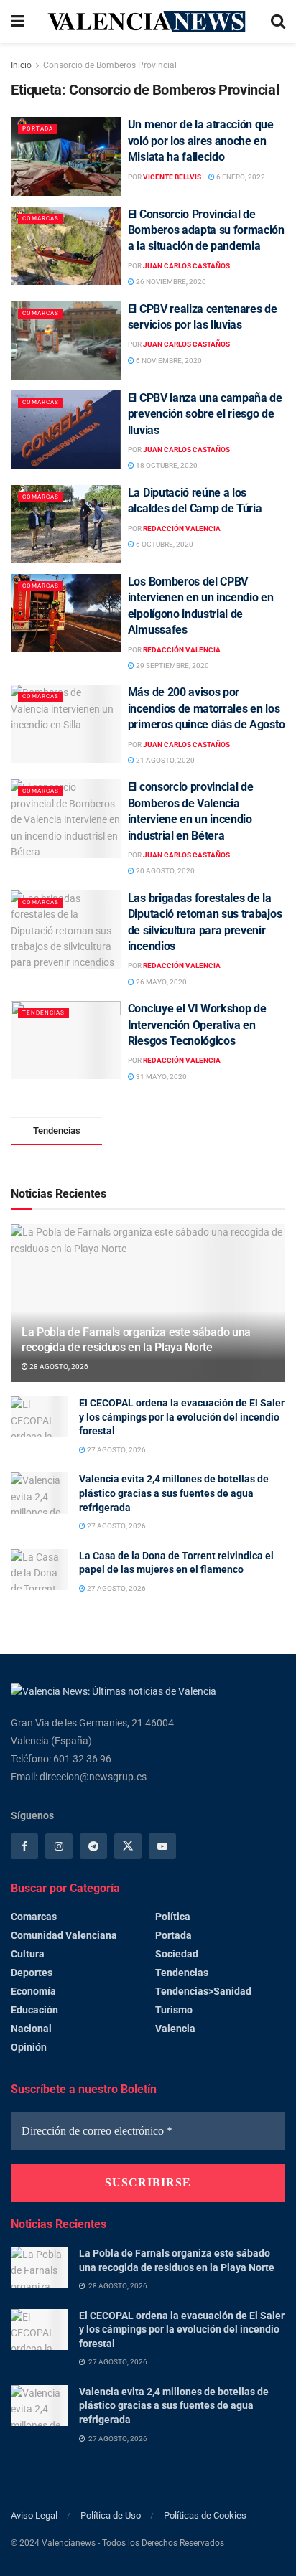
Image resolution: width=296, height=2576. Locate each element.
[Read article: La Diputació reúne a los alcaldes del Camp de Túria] (66, 524)
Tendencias (43, 1013)
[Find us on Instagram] (59, 1846)
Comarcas (41, 218)
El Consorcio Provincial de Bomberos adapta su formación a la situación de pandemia (206, 230)
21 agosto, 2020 (165, 760)
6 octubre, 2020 (164, 544)
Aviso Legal (34, 2515)
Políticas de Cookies (205, 2515)
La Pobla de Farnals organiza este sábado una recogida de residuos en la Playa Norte (136, 1340)
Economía (33, 1991)
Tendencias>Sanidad (203, 1991)
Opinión (29, 2047)
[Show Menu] (18, 22)
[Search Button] (278, 22)
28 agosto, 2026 (58, 1367)
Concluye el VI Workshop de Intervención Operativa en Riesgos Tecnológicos (197, 1025)
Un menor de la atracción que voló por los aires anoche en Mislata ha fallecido (201, 141)
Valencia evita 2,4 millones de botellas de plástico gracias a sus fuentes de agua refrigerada (174, 1493)
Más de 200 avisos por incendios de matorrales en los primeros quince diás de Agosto (206, 708)
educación (34, 2010)
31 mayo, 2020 (161, 1077)
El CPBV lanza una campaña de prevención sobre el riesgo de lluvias (205, 414)
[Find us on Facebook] (24, 1846)
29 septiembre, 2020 (172, 666)
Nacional (31, 2029)
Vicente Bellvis (172, 177)
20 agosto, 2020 (165, 871)
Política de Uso (111, 2515)
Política (173, 1917)
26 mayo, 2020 (161, 982)
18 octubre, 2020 (166, 465)
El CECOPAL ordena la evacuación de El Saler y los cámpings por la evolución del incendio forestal (182, 1417)
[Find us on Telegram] (93, 1846)
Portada (38, 129)
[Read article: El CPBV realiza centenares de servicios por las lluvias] (66, 340)
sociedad (177, 1954)
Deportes (32, 1973)
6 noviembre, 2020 (168, 361)
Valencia (175, 2029)
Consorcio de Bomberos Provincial (110, 65)
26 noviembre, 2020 (170, 282)
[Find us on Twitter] (128, 1846)
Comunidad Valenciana (64, 1935)
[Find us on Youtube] (162, 1846)
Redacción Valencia (182, 528)
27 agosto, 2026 (116, 1450)
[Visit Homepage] (148, 21)
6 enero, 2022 (240, 177)
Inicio (21, 65)
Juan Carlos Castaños (186, 266)
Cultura (28, 1954)
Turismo (174, 2010)
